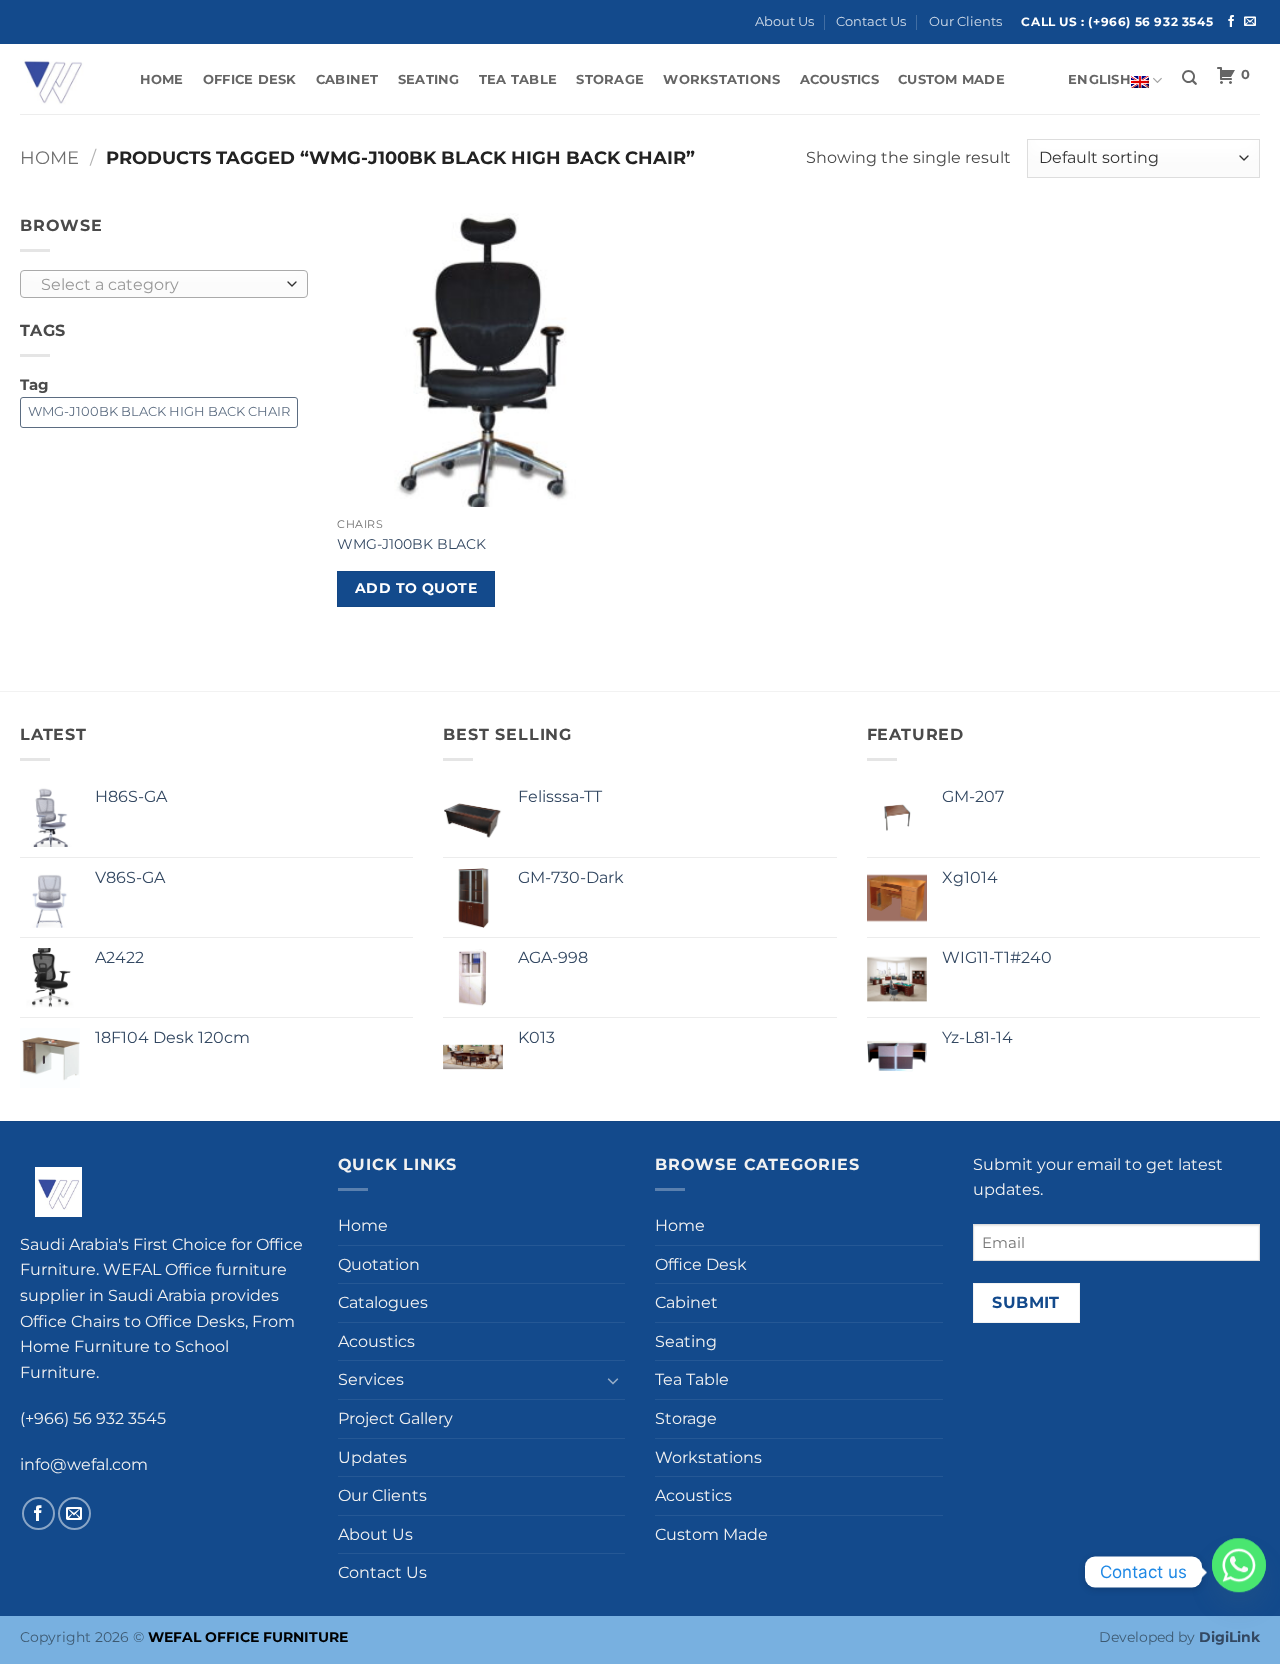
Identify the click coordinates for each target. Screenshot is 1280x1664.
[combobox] (164, 284)
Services (371, 1379)
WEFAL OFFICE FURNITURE (248, 1637)
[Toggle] (613, 1380)
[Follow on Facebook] (1231, 22)
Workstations (721, 79)
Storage (610, 79)
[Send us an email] (1250, 22)
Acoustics (839, 79)
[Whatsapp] (1239, 1572)
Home (162, 79)
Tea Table (518, 79)
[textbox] (159, 285)
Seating (429, 79)
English (1099, 79)
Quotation (379, 1264)
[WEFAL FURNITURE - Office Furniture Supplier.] (60, 79)
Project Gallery (395, 1418)
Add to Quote (416, 588)
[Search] (1189, 78)
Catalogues (383, 1302)
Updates (372, 1457)
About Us (784, 21)
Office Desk (250, 79)
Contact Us (871, 21)
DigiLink (1229, 1637)
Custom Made (951, 79)
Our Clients (965, 21)
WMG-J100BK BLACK (411, 544)
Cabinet (347, 79)
